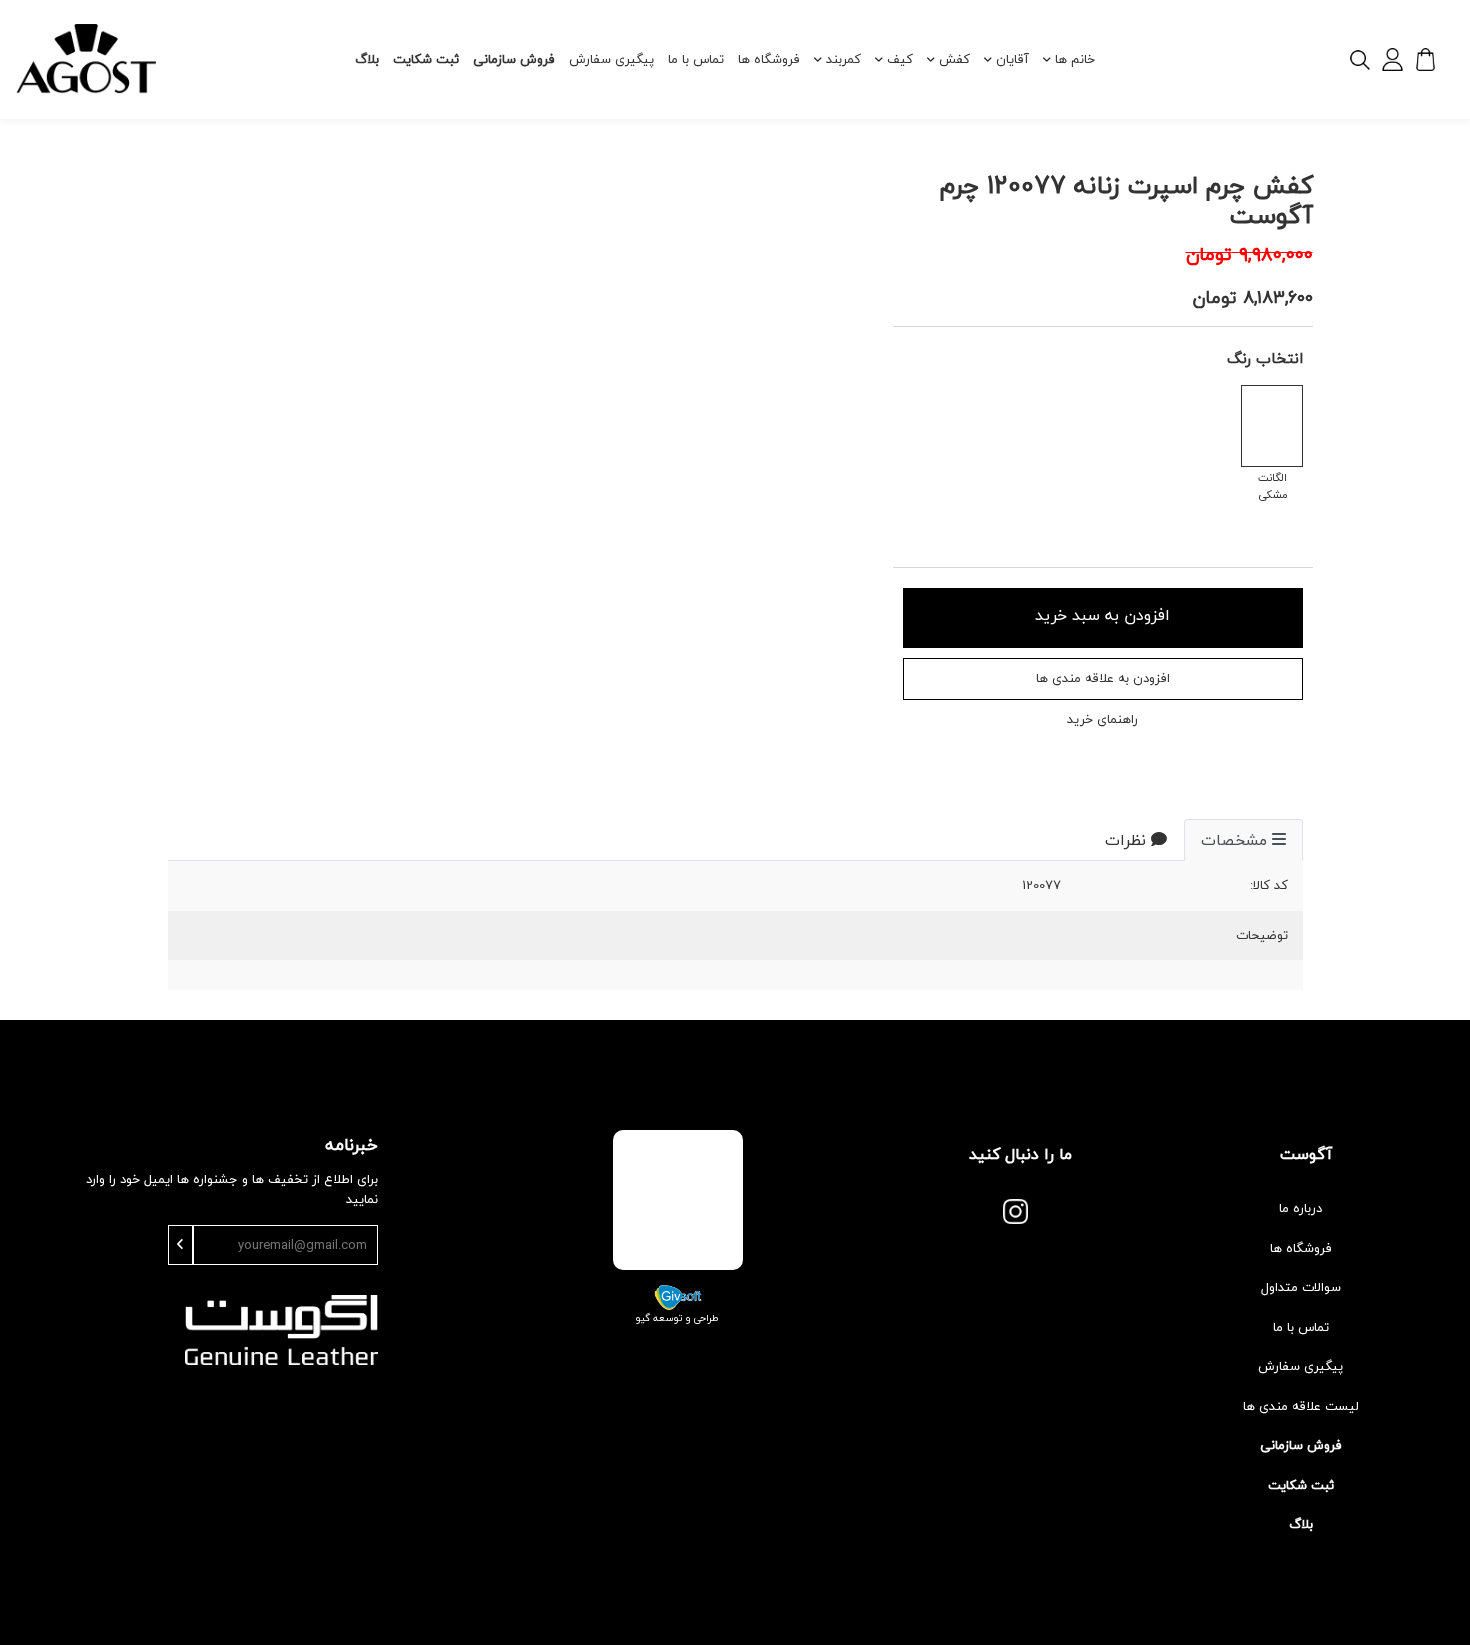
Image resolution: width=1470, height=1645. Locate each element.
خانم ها (1075, 59)
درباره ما (1300, 1208)
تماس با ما (696, 59)
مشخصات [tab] (1234, 840)
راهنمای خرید (1102, 720)
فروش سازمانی (514, 59)
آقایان (1012, 59)
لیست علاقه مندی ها (1301, 1406)
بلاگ (367, 59)
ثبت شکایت (426, 59)
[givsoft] (678, 1296)
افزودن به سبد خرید (1102, 615)
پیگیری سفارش (611, 59)
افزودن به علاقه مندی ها (1103, 678)
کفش (954, 59)
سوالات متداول (1301, 1287)
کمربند (843, 59)
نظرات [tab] (1125, 840)
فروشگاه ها (769, 59)
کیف (900, 59)
